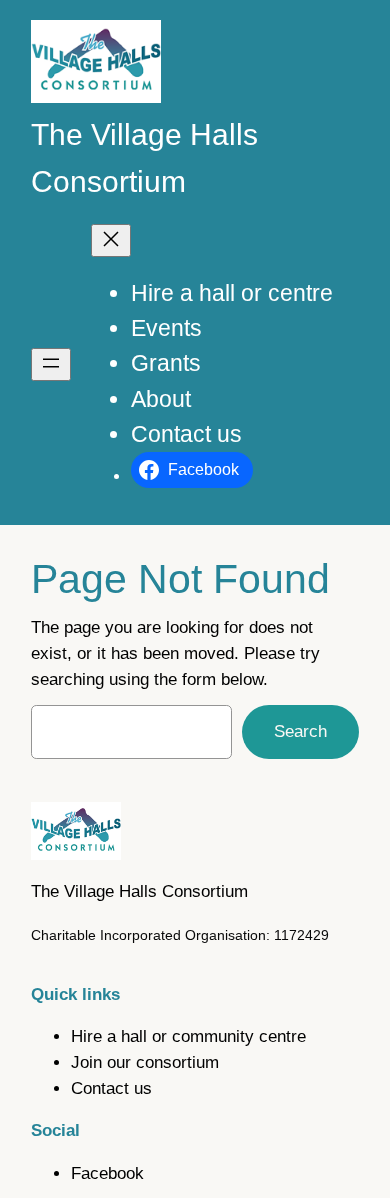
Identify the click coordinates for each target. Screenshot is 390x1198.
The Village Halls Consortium (139, 891)
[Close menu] (111, 240)
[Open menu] (51, 364)
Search (300, 731)
